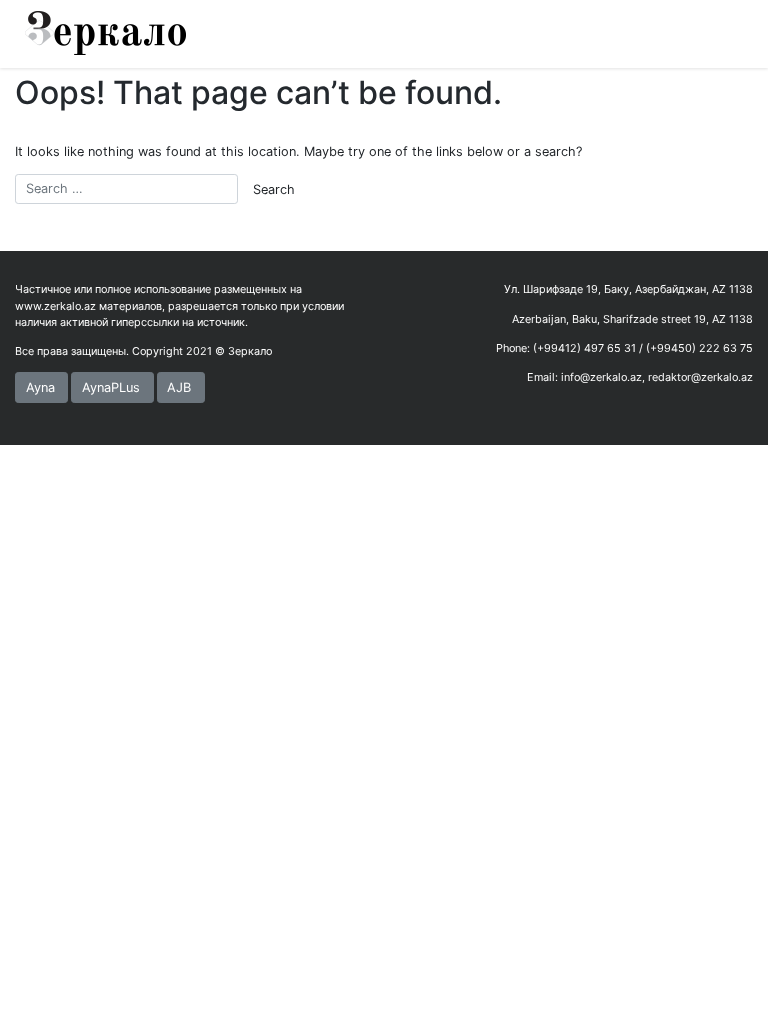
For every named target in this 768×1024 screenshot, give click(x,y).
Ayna (40, 387)
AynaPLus (111, 387)
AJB (179, 387)
